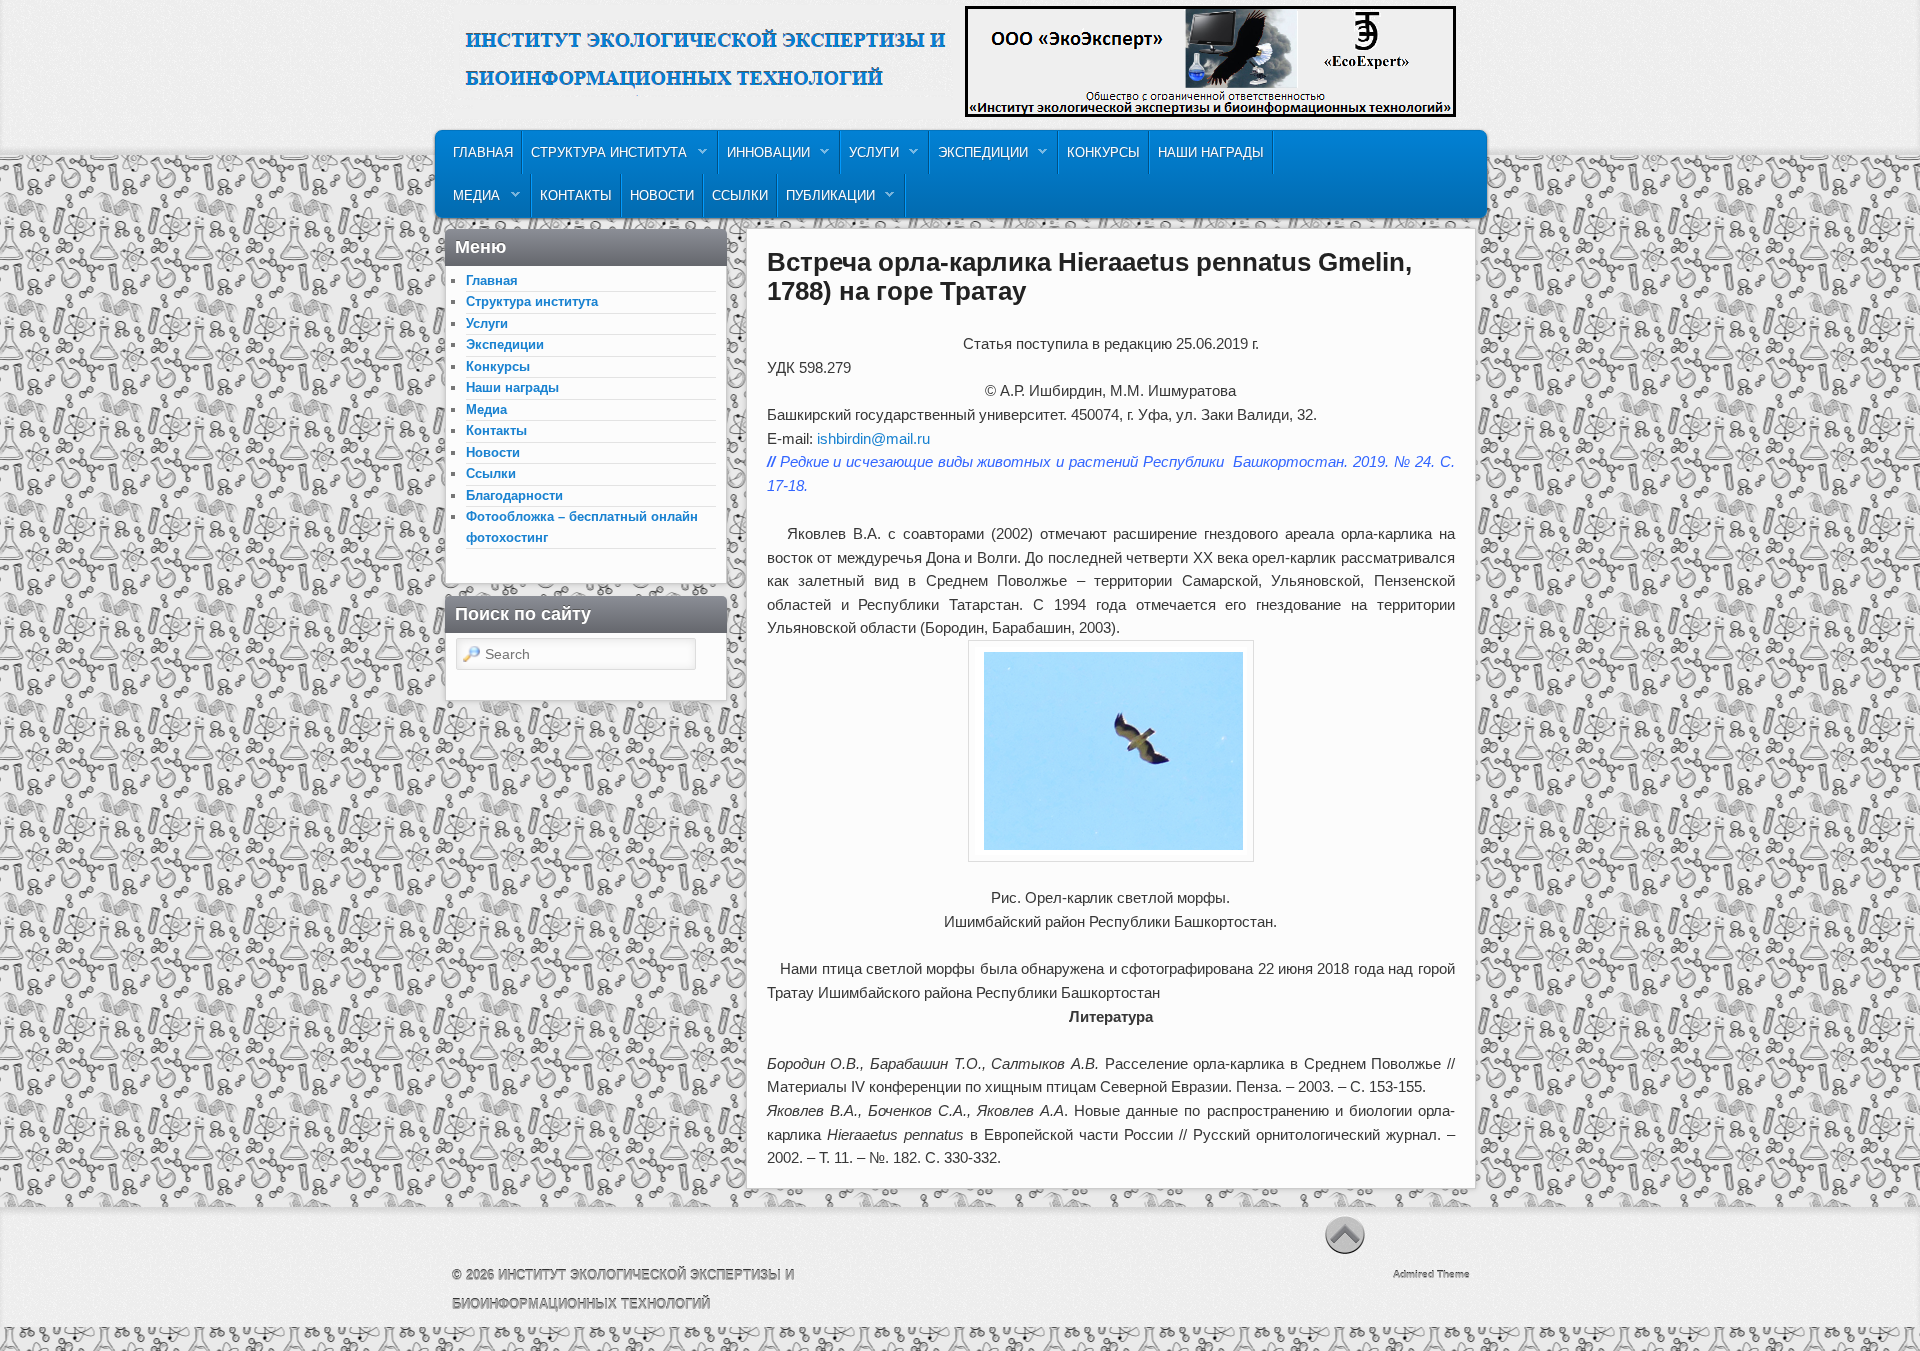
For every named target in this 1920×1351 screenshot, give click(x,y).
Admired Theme (1431, 1274)
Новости (662, 195)
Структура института (605, 157)
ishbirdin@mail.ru (873, 438)
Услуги (870, 157)
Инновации (764, 157)
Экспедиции (979, 157)
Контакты (576, 195)
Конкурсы (1103, 152)
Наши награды (1211, 152)
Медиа (472, 200)
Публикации (826, 200)
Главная (483, 152)
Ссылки (740, 195)
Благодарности (514, 495)
